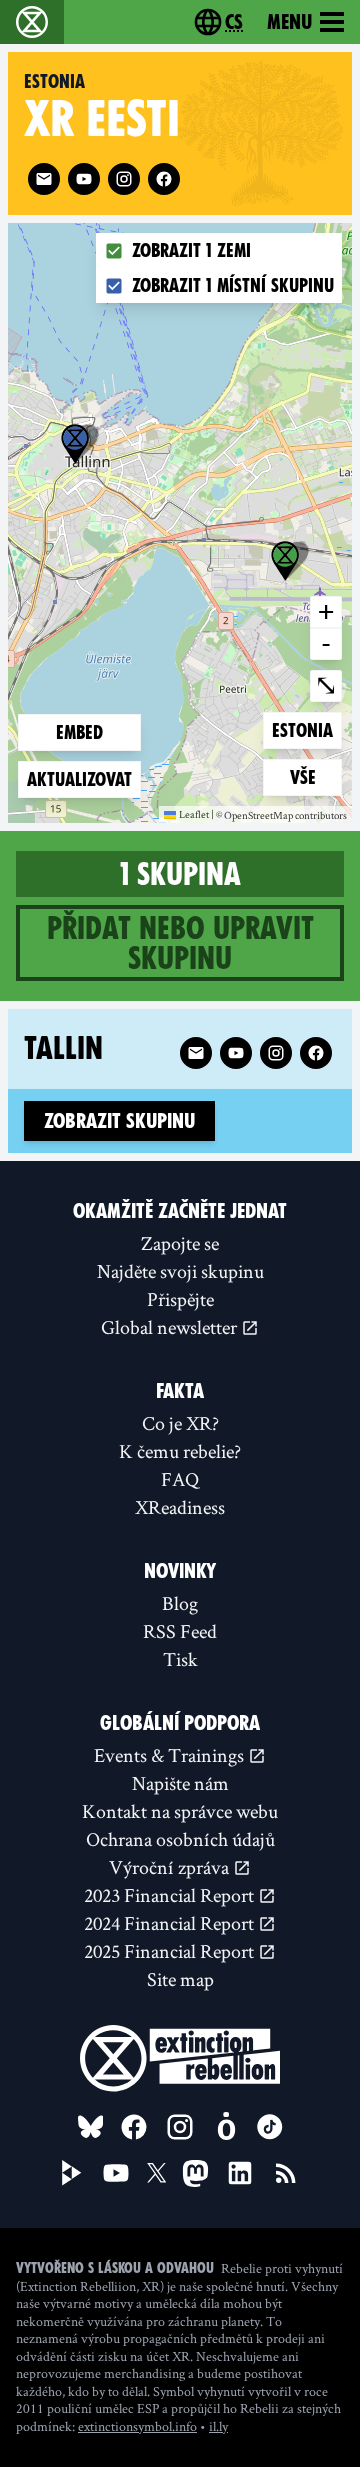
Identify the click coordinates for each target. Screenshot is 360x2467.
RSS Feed (180, 1631)
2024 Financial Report (171, 1923)
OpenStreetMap (258, 816)
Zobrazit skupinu (119, 1121)
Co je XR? (180, 1423)
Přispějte (180, 1299)
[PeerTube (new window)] (72, 2173)
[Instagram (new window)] (124, 179)
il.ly (218, 2426)
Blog (180, 1603)
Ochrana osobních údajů (180, 1839)
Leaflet (194, 814)
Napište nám (180, 1783)
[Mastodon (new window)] (195, 2173)
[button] (75, 444)
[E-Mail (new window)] (44, 179)
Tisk (180, 1659)
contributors (321, 816)
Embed (79, 732)
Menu (289, 22)
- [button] (326, 643)
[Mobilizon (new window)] (226, 2127)
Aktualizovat (79, 779)
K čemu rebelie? (180, 1451)
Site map (180, 1979)
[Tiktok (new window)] (270, 2127)
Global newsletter (171, 1327)
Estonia (304, 730)
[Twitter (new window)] (157, 2173)
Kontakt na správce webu (180, 1811)
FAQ (180, 1479)
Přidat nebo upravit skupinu (180, 943)
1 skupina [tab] (180, 874)
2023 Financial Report (171, 1895)
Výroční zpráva (171, 1867)
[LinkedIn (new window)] (240, 2173)
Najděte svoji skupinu (180, 1271)
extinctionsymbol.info (137, 2426)
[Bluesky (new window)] (91, 2127)
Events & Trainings (171, 1755)
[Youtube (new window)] (84, 179)
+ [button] (326, 611)
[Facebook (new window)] (164, 179)
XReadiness (180, 1507)
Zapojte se (180, 1243)
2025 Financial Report (171, 1951)
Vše (315, 777)
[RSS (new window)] (286, 2173)
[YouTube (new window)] (116, 2173)
